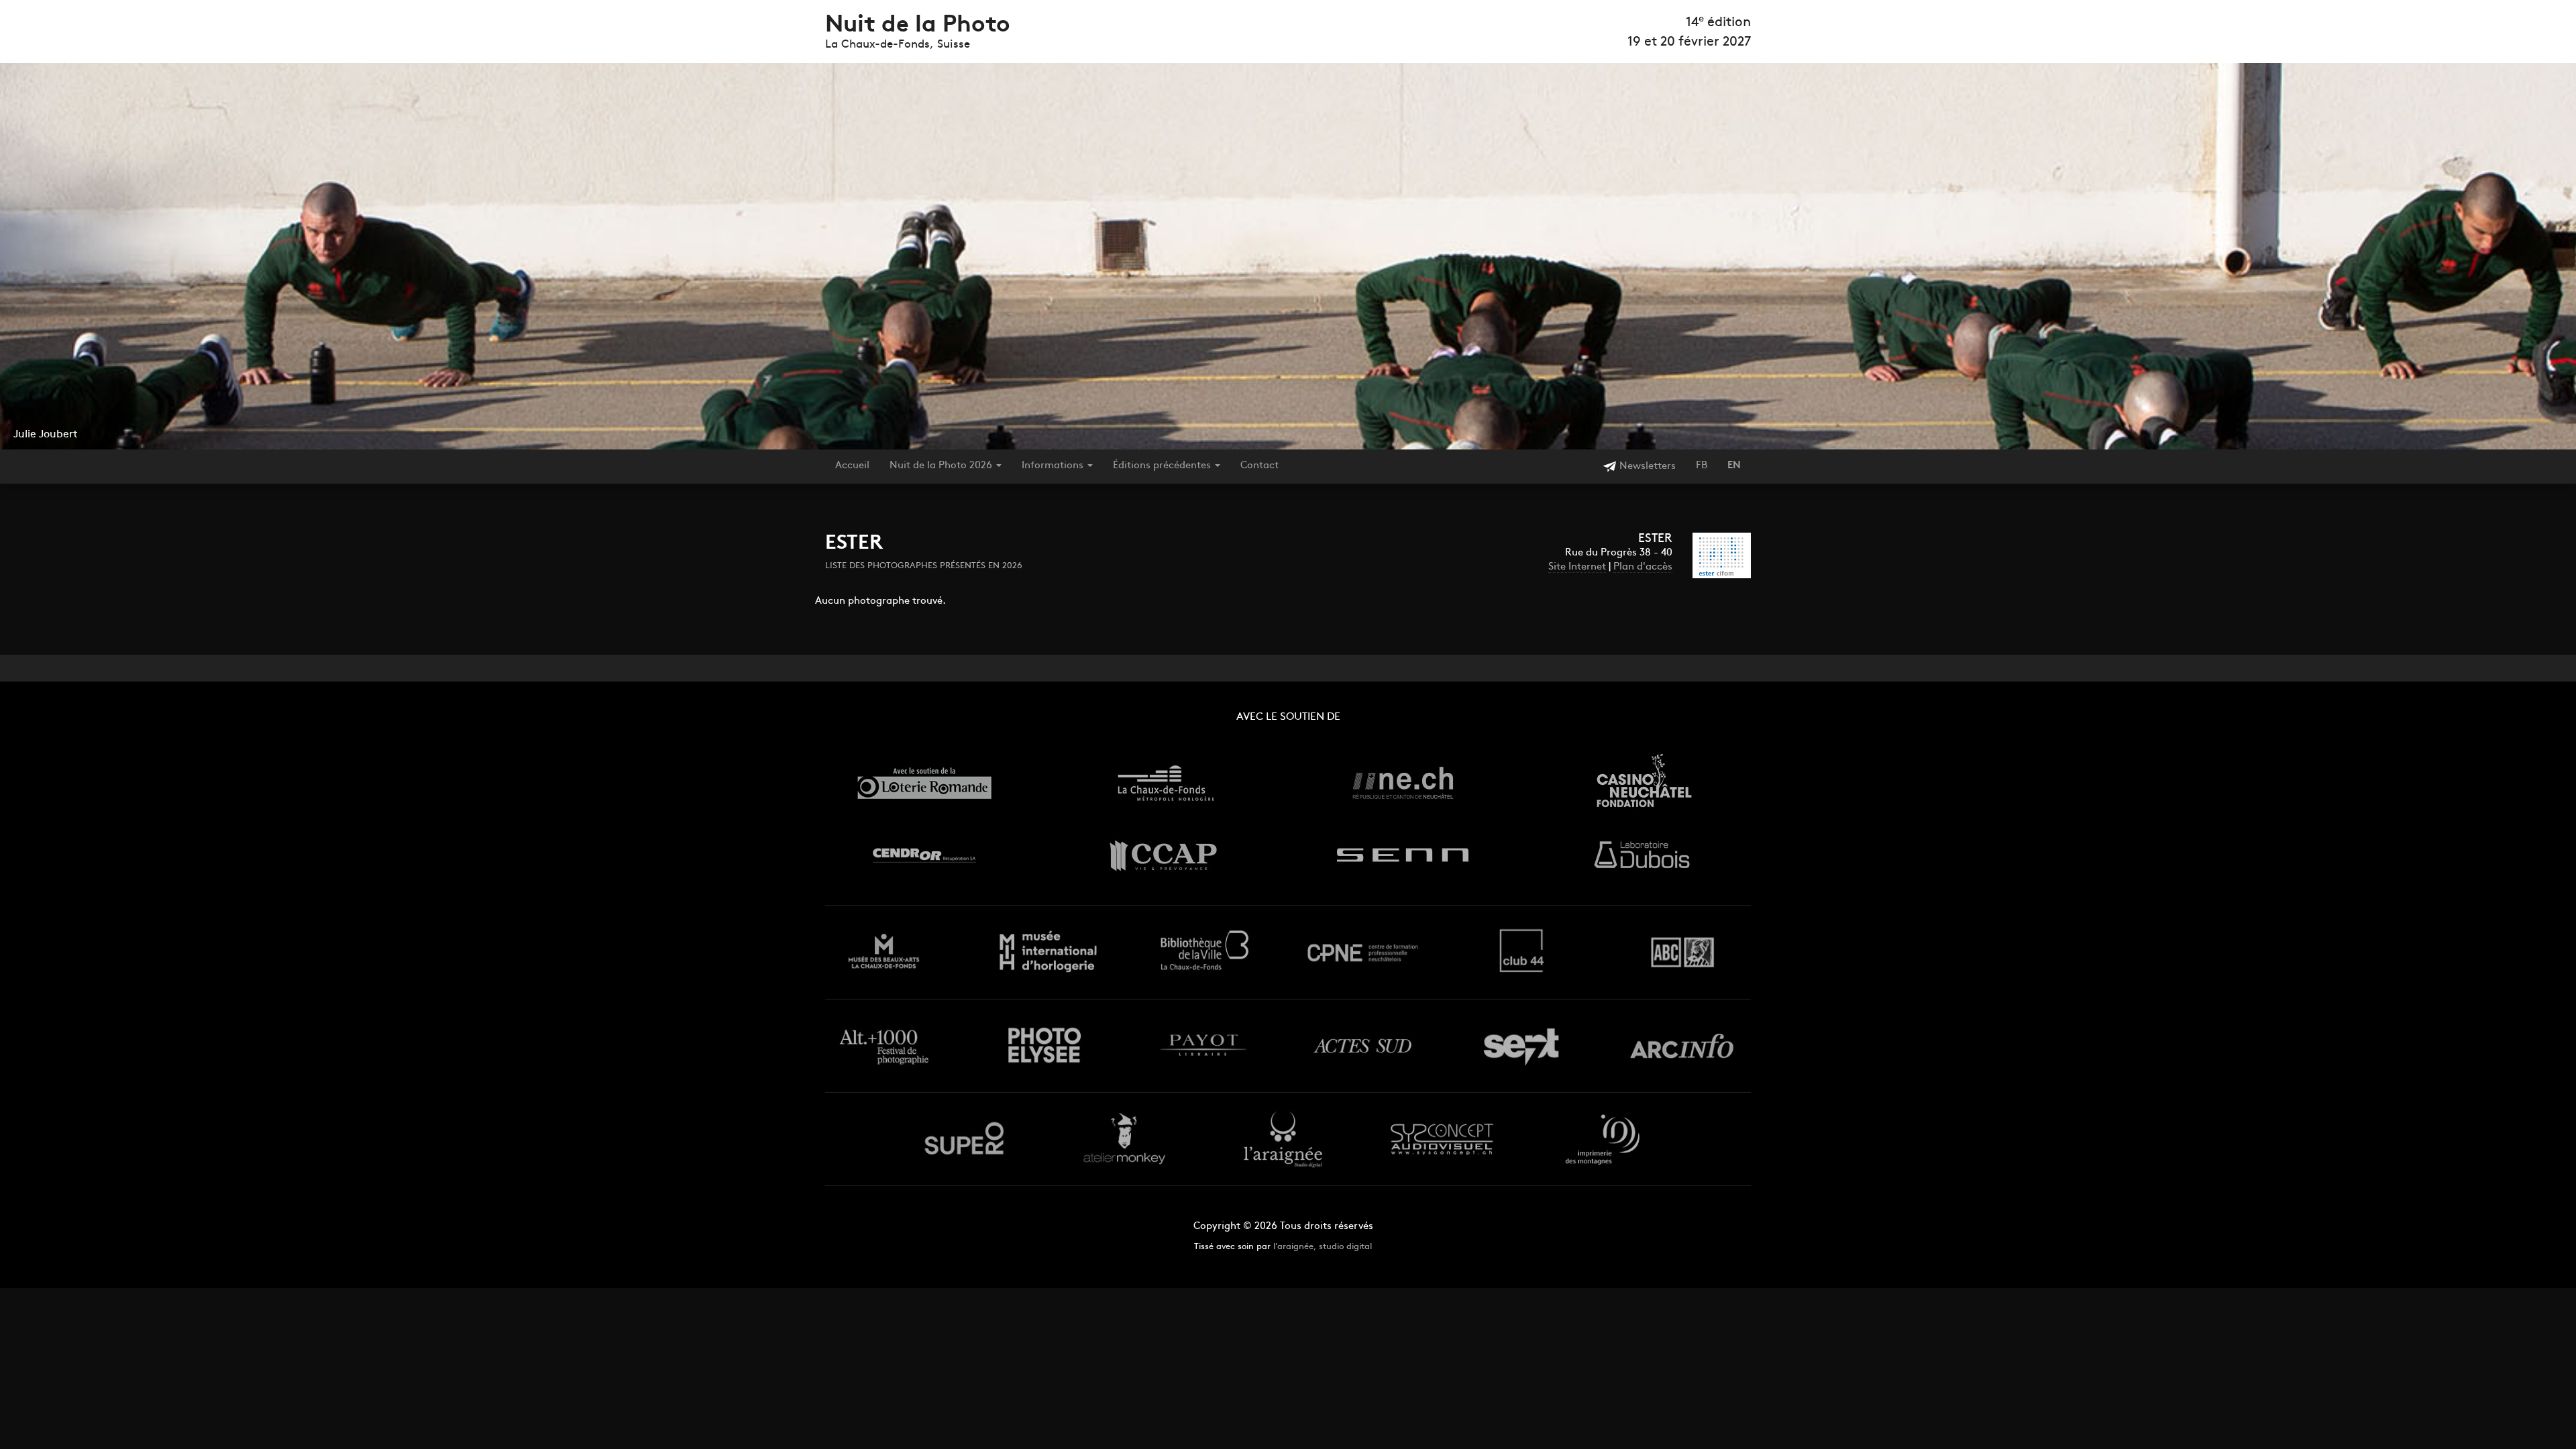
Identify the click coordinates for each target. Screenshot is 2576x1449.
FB (1702, 466)
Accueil (852, 466)
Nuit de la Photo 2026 (942, 466)
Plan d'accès (1643, 567)
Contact (1259, 466)
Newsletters (1646, 467)
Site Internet (1577, 567)
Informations (1054, 466)
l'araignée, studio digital (1323, 1247)
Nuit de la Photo (918, 26)
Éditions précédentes (1163, 466)
